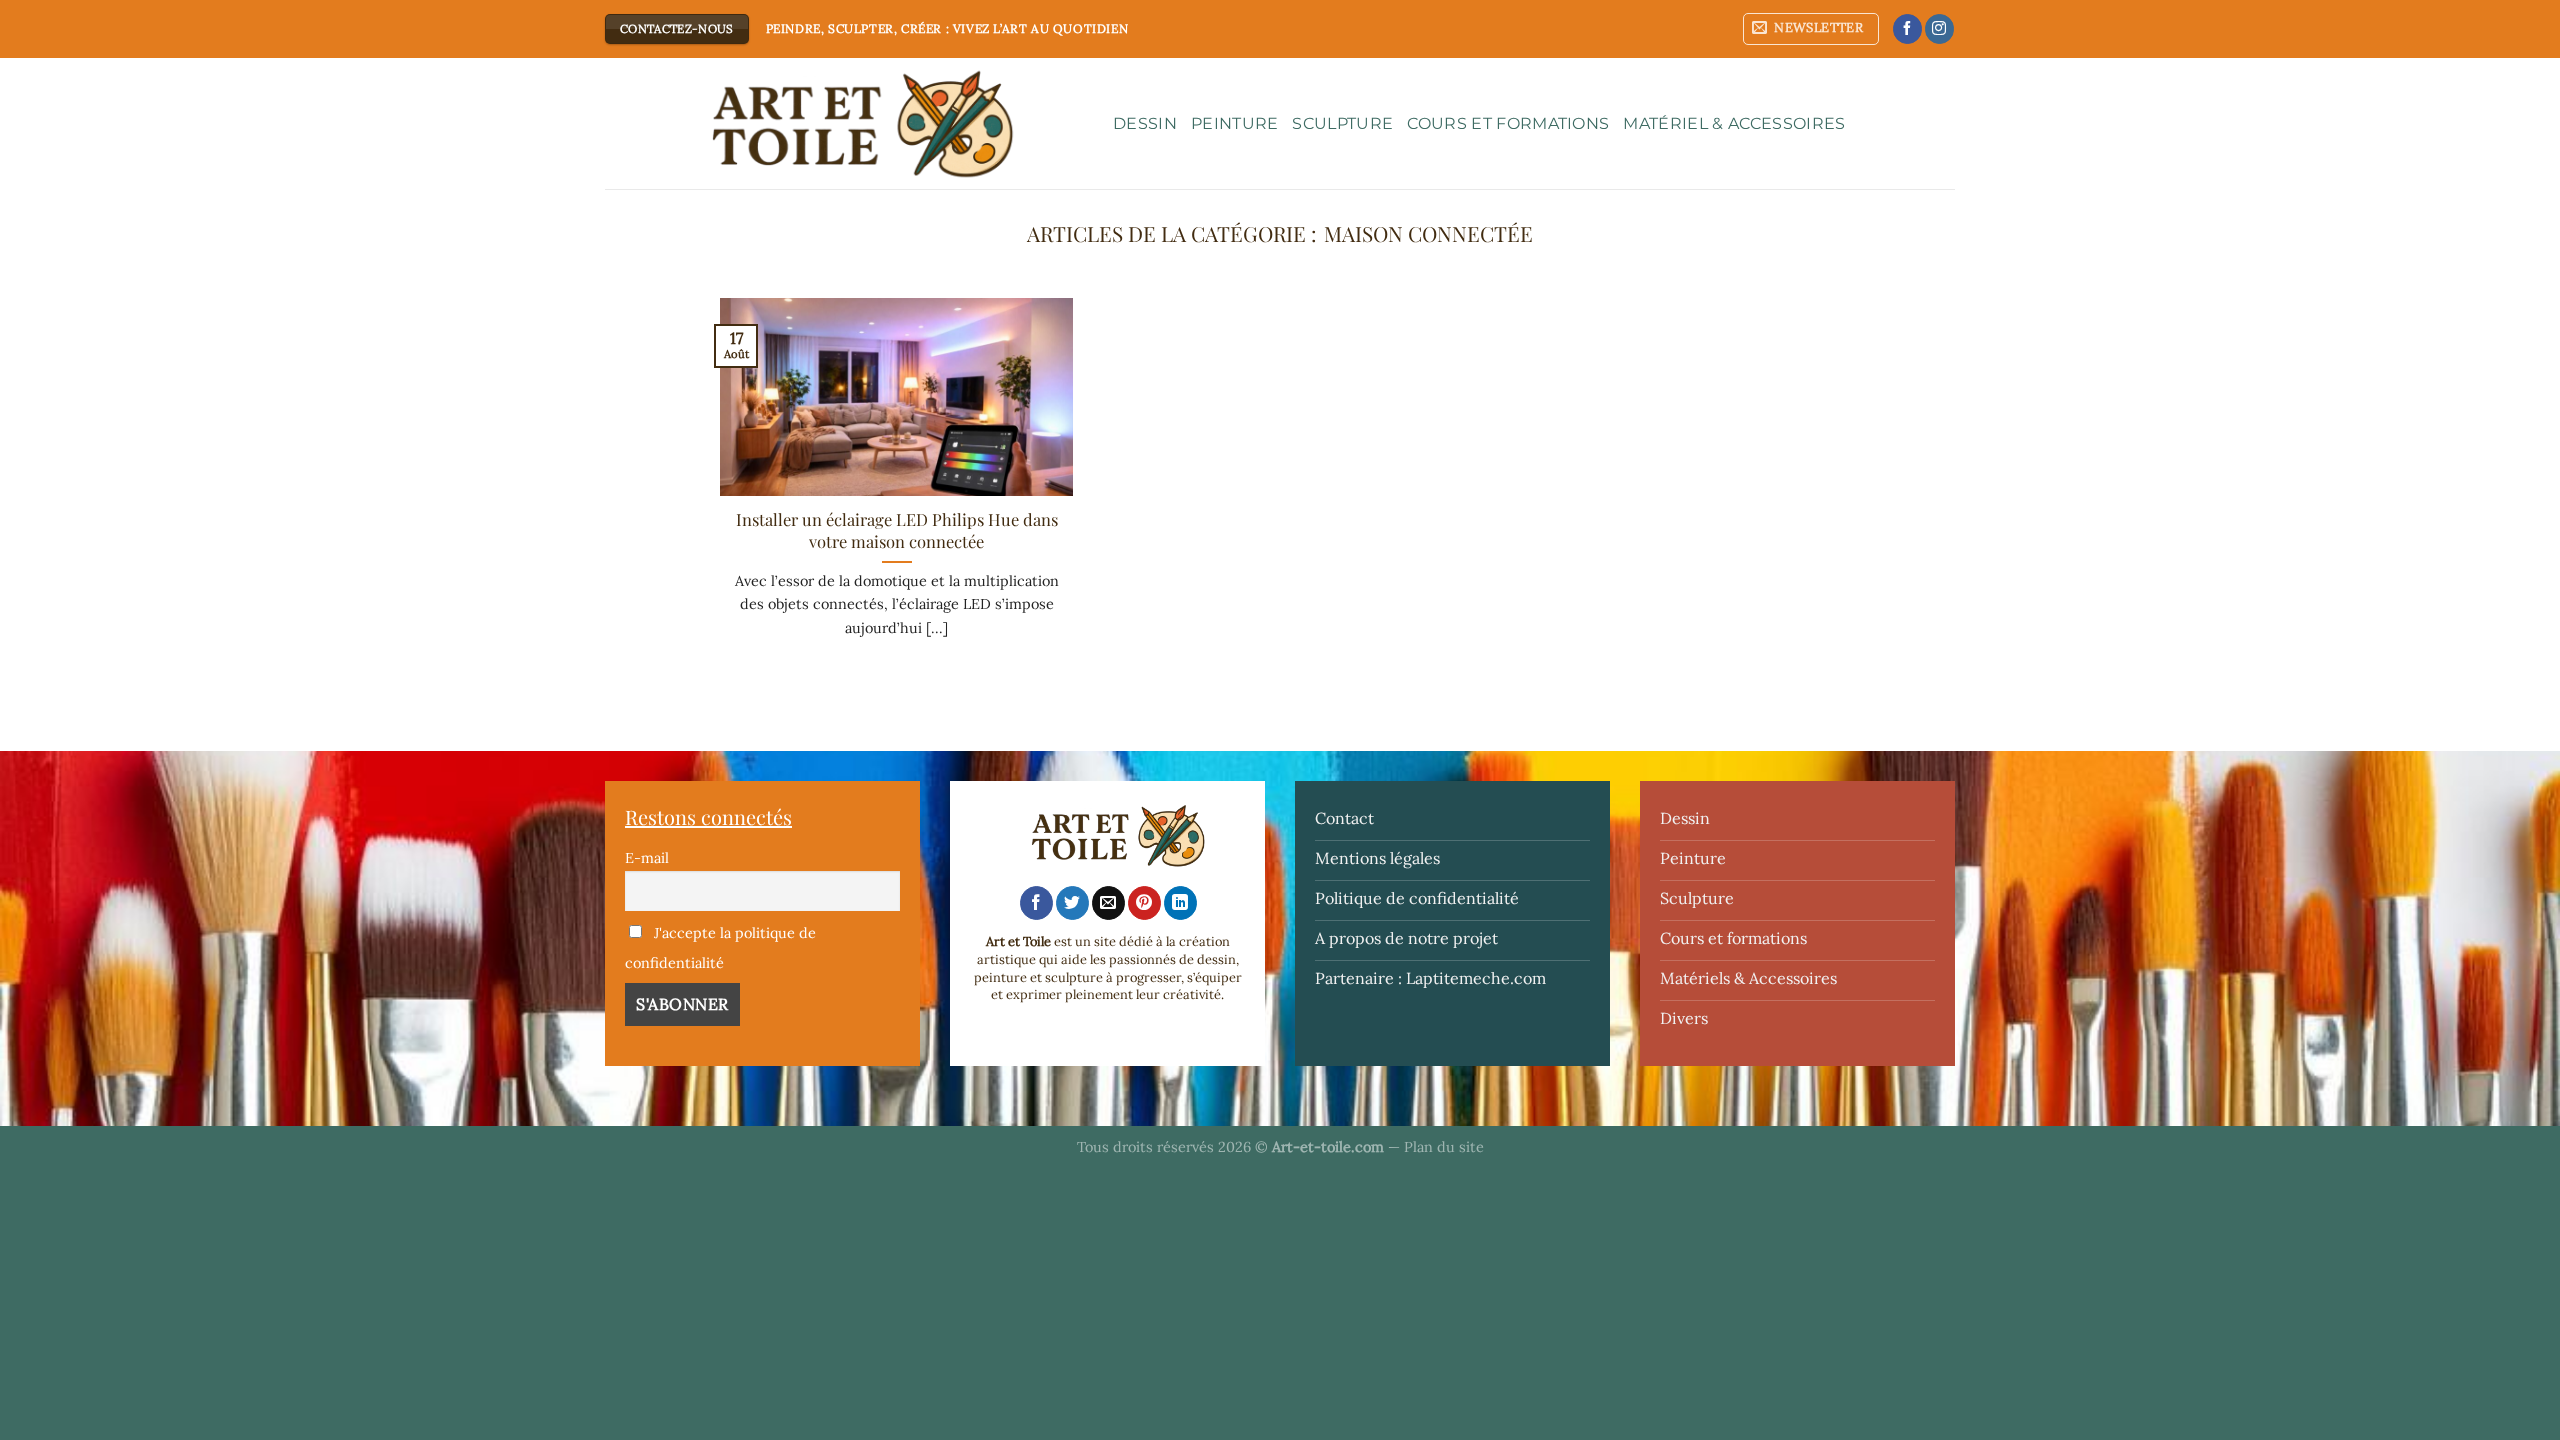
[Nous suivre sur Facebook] (1907, 29)
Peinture (1235, 123)
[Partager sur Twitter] (1072, 903)
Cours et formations (1508, 123)
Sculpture (1342, 123)
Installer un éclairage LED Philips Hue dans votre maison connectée (897, 530)
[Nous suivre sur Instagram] (1939, 29)
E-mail (647, 858)
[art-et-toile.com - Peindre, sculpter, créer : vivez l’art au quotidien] (844, 124)
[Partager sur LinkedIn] (1180, 903)
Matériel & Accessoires (1734, 123)
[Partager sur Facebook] (1036, 903)
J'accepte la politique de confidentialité (720, 948)
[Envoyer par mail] (1108, 903)
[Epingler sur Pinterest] (1144, 903)
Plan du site (1444, 1147)
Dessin (1145, 123)
